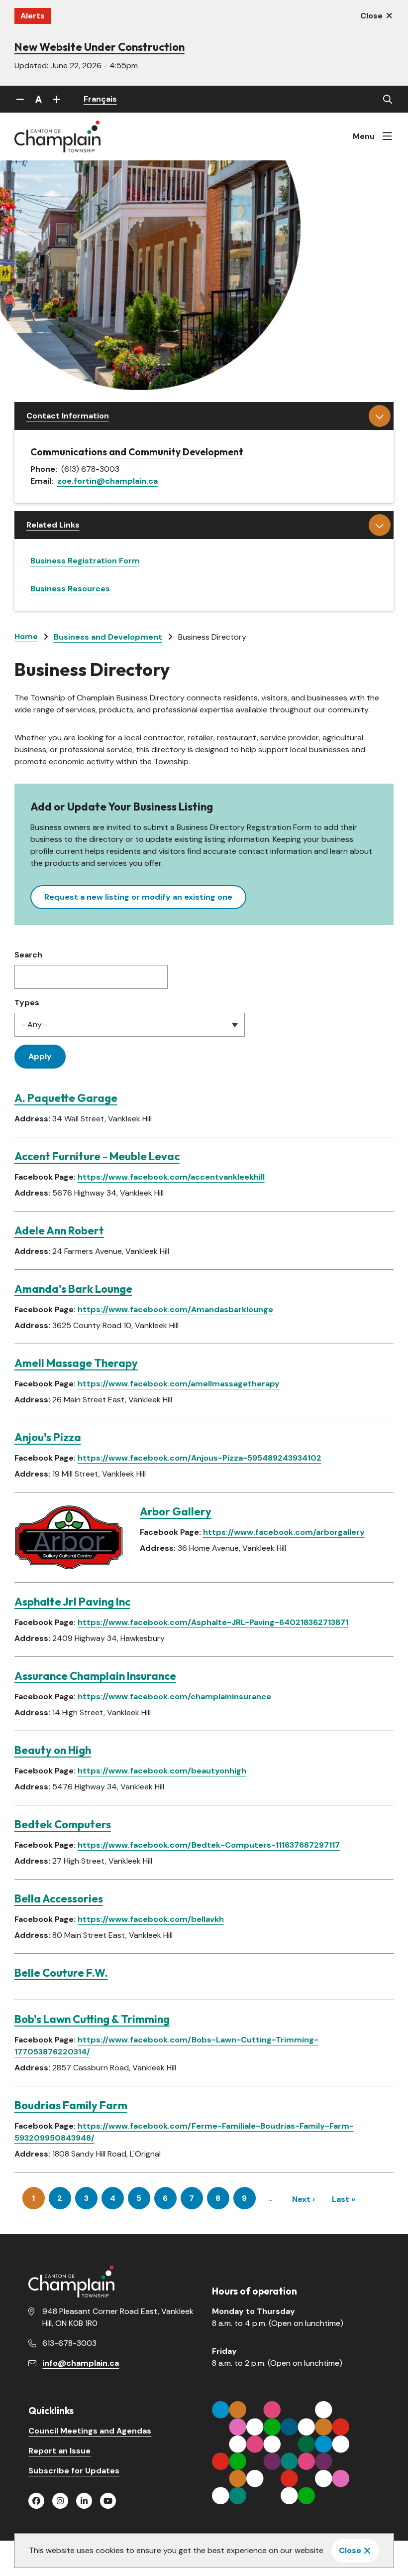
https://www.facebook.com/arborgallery (284, 1532)
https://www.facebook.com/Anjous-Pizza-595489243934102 (200, 1458)
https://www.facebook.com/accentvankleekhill (171, 1177)
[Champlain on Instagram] (60, 2501)
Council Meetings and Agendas (90, 2431)
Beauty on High (53, 1750)
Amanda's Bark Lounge (73, 1289)
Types (27, 1003)
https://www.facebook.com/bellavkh (151, 1919)
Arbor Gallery (176, 1511)
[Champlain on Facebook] (36, 2501)
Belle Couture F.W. (61, 1973)
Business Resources (70, 589)
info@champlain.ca (81, 2363)
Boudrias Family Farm (71, 2105)
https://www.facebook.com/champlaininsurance (174, 1696)
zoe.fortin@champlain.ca (107, 481)
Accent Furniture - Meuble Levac (97, 1156)
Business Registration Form (85, 561)
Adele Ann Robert (59, 1230)
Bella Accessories (59, 1898)
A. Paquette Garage (66, 1098)
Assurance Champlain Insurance (95, 1676)
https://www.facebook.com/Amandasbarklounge (175, 1309)
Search (28, 955)
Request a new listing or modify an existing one (138, 897)
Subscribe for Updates (74, 2471)
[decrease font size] (20, 99)
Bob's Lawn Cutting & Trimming (92, 2019)
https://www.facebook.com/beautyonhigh (162, 1771)
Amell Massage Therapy (76, 1363)
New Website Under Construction (100, 47)
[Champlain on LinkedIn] (84, 2501)
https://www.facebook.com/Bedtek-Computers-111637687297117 (209, 1845)
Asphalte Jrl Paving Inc (72, 1602)
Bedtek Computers (63, 1824)
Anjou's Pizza (48, 1437)
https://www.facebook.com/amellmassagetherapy (179, 1384)
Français (100, 99)
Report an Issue (59, 2451)
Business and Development (108, 637)
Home (26, 636)
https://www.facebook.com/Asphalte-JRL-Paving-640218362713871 (213, 1622)
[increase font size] (57, 99)
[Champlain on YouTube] (108, 2501)
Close (350, 2550)
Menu (364, 136)
